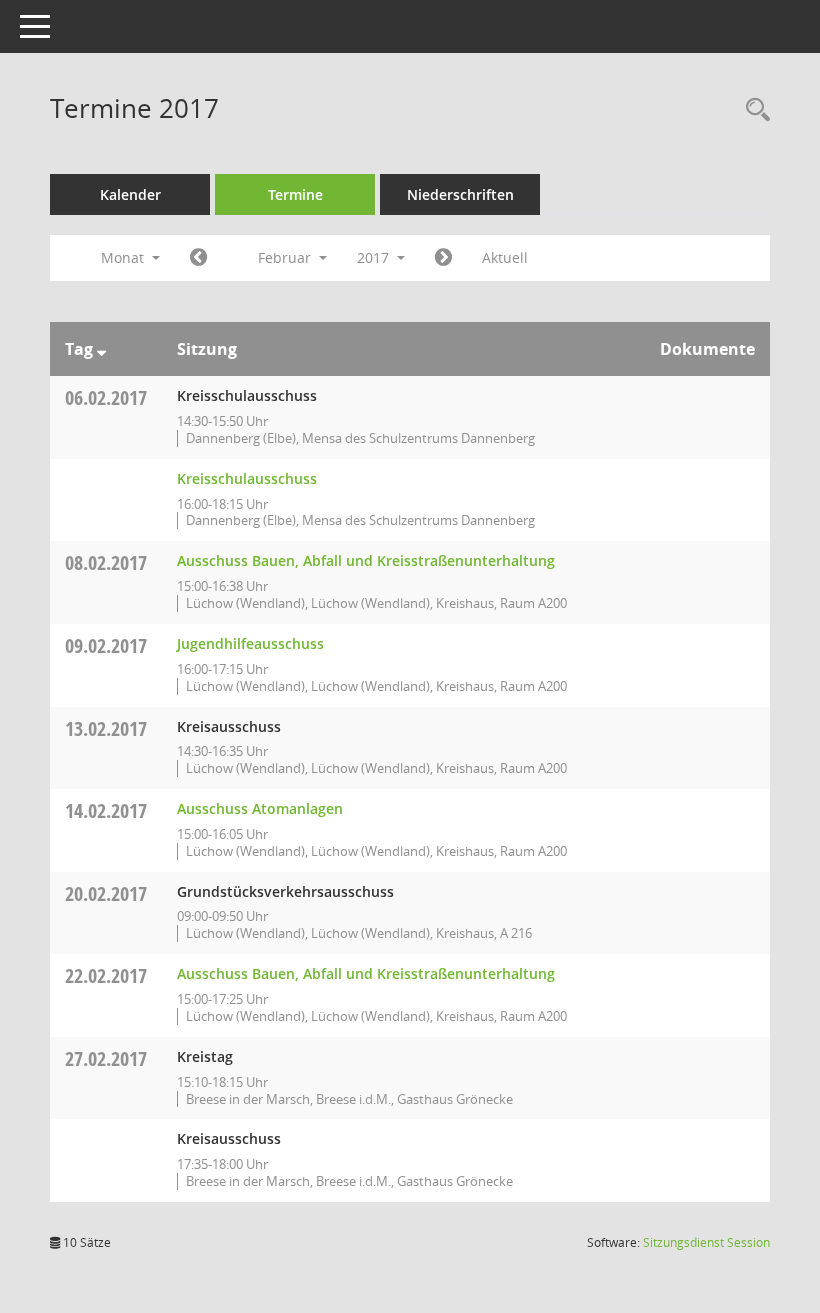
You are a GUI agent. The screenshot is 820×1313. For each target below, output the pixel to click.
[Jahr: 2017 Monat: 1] (198, 258)
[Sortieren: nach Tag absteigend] (101, 349)
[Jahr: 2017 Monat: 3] (443, 258)
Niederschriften (460, 194)
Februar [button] (286, 257)
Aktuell (505, 257)
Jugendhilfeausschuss (250, 643)
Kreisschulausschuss (247, 478)
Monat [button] (124, 257)
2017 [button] (375, 257)
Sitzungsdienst (706, 1242)
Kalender (130, 194)
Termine (295, 194)
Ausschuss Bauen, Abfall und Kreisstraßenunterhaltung (366, 560)
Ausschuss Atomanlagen (260, 808)
